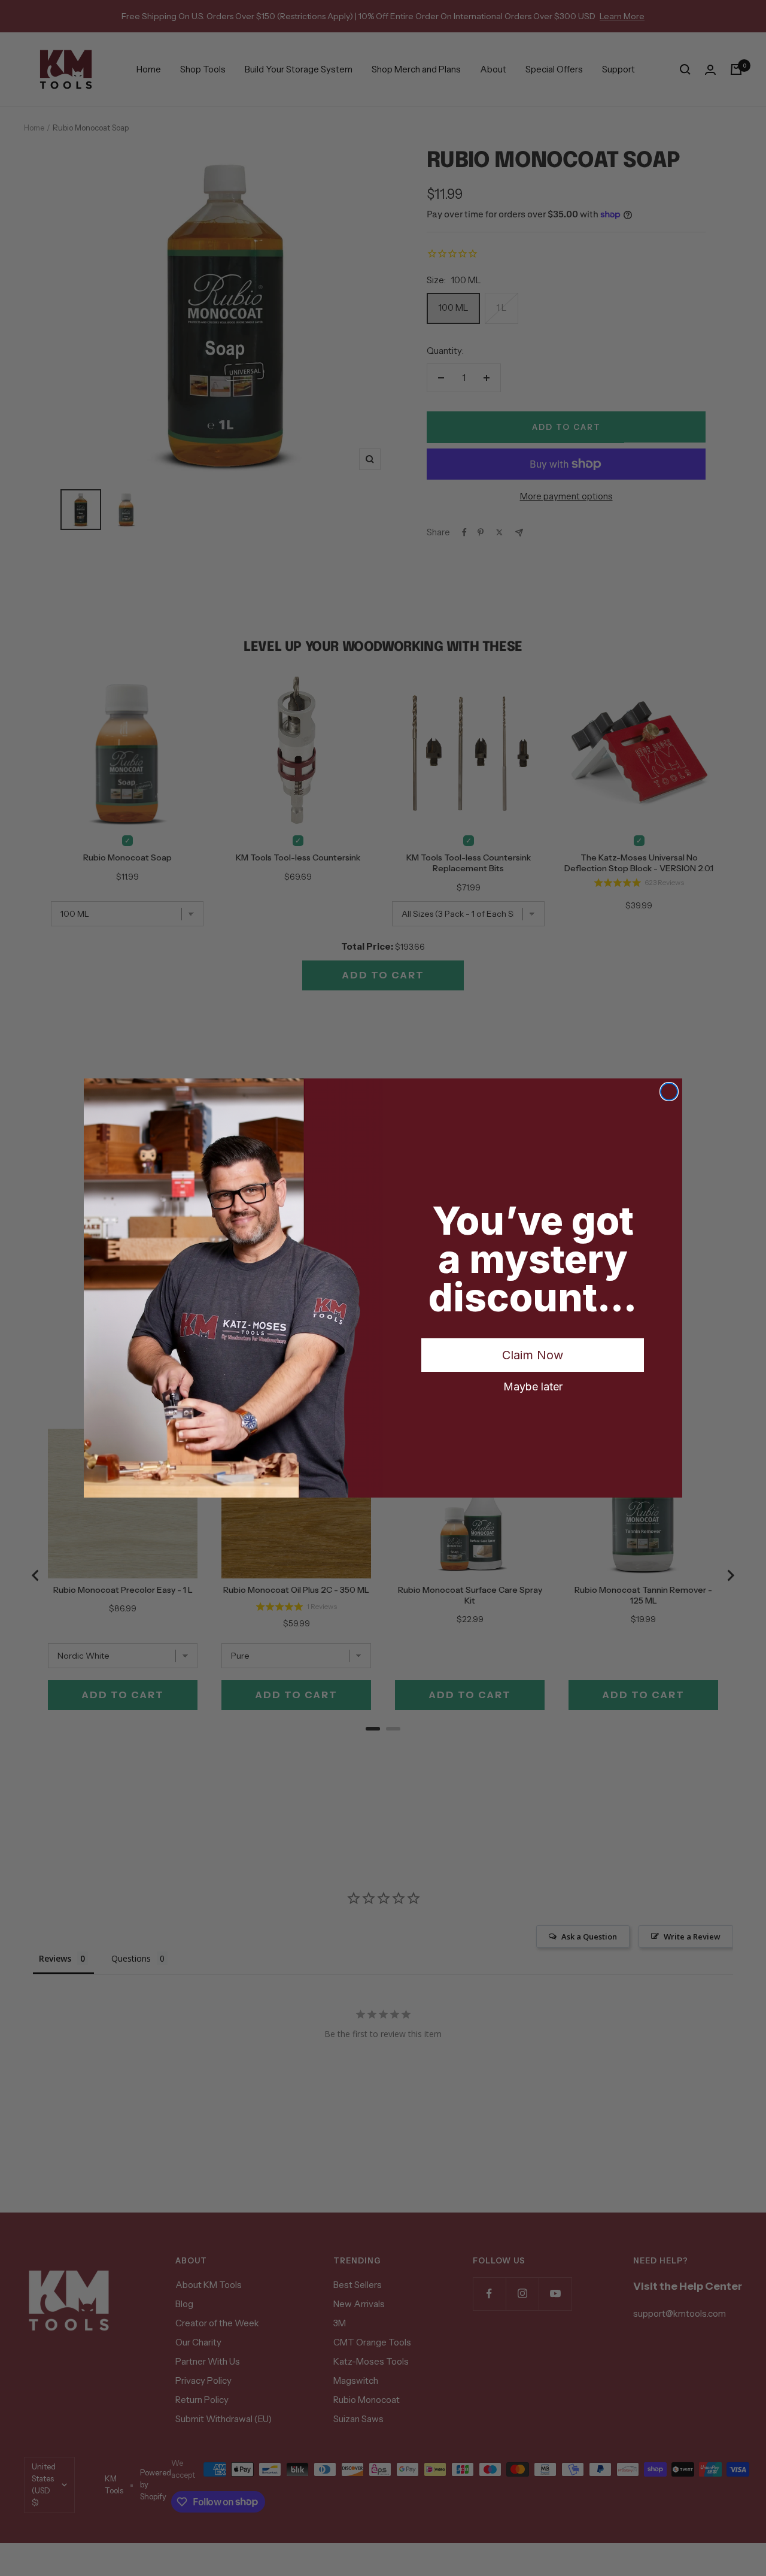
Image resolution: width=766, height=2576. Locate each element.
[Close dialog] (669, 1092)
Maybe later (533, 1386)
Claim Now (533, 1355)
